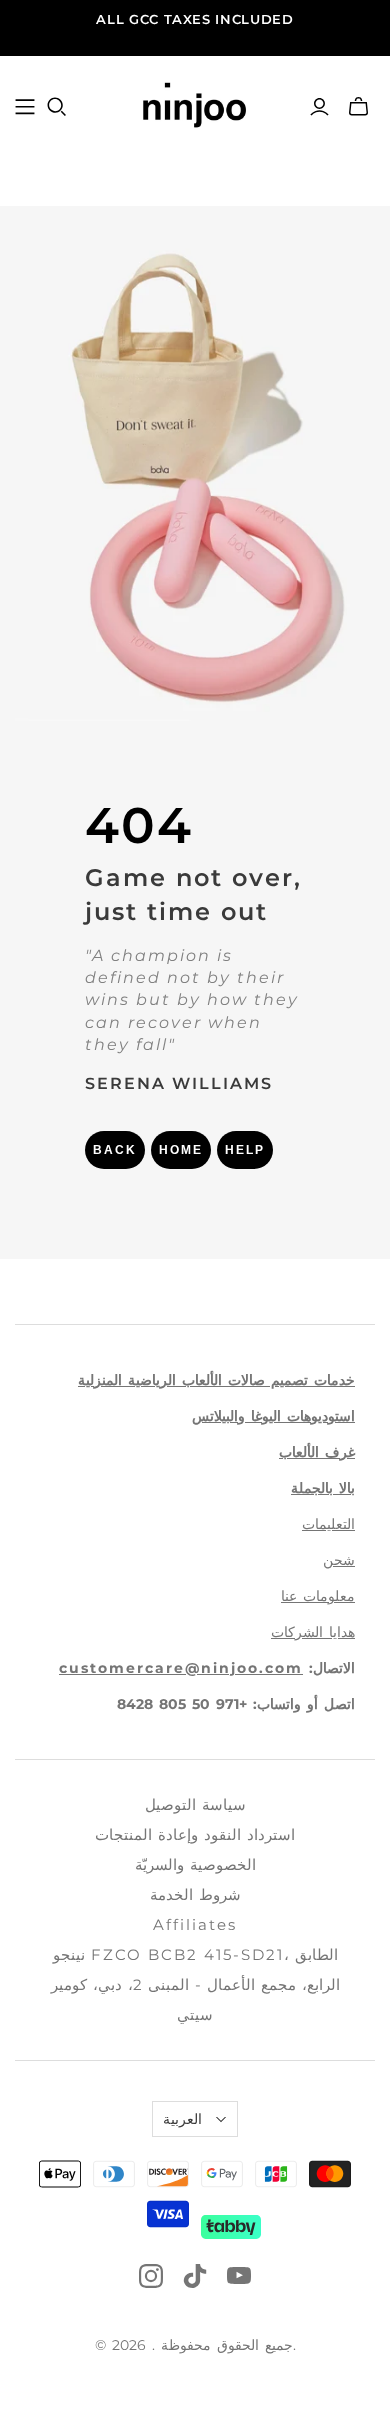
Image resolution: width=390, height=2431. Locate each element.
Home (181, 1150)
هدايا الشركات (313, 1632)
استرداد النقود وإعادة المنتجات (195, 1834)
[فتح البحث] (57, 107)
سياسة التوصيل (195, 1804)
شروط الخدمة (195, 1894)
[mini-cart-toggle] (358, 107)
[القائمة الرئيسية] (25, 107)
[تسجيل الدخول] (319, 107)
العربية (182, 2119)
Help (245, 1150)
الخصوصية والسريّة (195, 1864)
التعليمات (328, 1524)
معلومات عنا (318, 1596)
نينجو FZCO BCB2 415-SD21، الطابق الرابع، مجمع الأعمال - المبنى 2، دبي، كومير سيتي (195, 1984)
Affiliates (195, 1924)
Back (115, 1150)
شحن (339, 1560)
